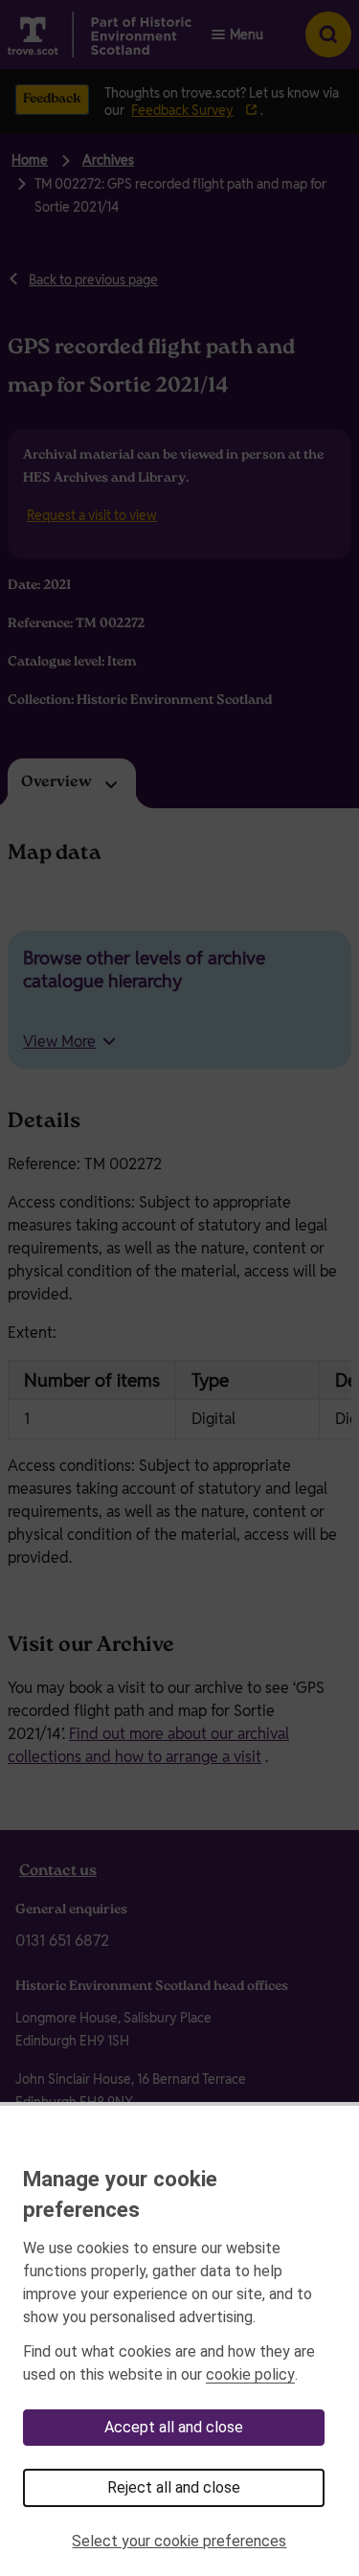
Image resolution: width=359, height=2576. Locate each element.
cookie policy (250, 2374)
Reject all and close (174, 2487)
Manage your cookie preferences (120, 2194)
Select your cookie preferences (179, 2541)
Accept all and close (174, 2427)
